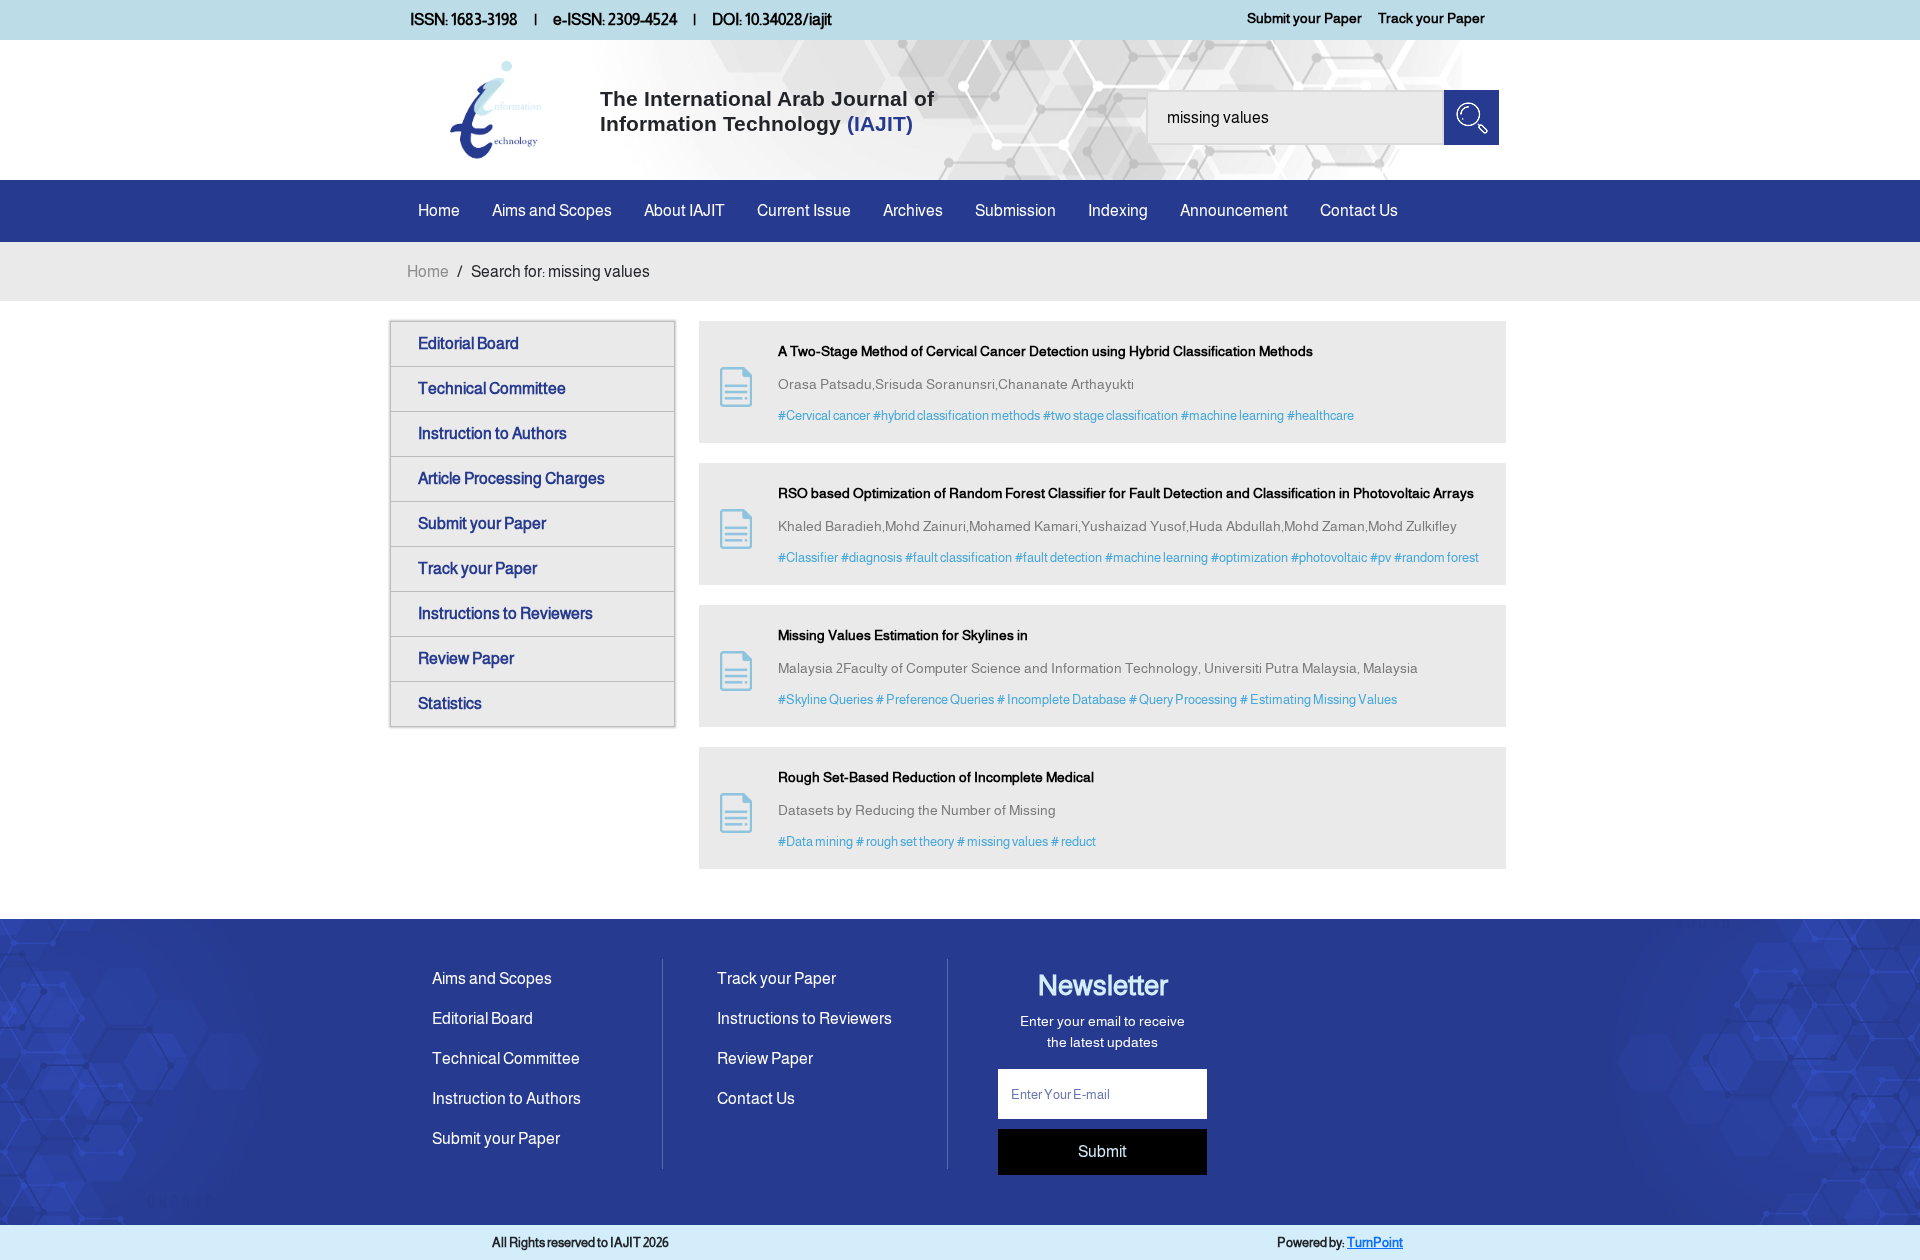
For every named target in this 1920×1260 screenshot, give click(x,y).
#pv (1380, 557)
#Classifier (808, 557)
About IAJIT (684, 210)
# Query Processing (1183, 699)
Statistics (450, 703)
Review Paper (466, 658)
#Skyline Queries (825, 699)
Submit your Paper (1304, 18)
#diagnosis (871, 557)
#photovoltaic (1329, 557)
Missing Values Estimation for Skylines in (903, 635)
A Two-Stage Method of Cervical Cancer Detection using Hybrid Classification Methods (1045, 351)
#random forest (1436, 557)
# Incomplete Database (1061, 699)
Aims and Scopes (552, 210)
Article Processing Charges (511, 478)
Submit (1102, 1151)
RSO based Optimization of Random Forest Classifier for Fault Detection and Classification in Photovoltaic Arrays (1126, 493)
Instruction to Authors (492, 433)
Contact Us (1359, 210)
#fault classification (958, 557)
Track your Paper (1431, 18)
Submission (1015, 210)
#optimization (1249, 557)
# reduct (1073, 841)
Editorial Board (468, 343)
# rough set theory (905, 841)
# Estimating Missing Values (1318, 699)
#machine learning (1232, 415)
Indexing (1118, 210)
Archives (913, 210)
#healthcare (1320, 415)
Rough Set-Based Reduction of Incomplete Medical (936, 777)
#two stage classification (1110, 415)
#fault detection (1058, 557)
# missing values (1002, 841)
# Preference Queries (935, 699)
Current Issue (804, 210)
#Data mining (815, 841)
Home (439, 210)
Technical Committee (492, 388)
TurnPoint (1375, 1242)
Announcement (1234, 210)
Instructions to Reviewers (505, 613)
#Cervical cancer (824, 415)
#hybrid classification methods (956, 415)
